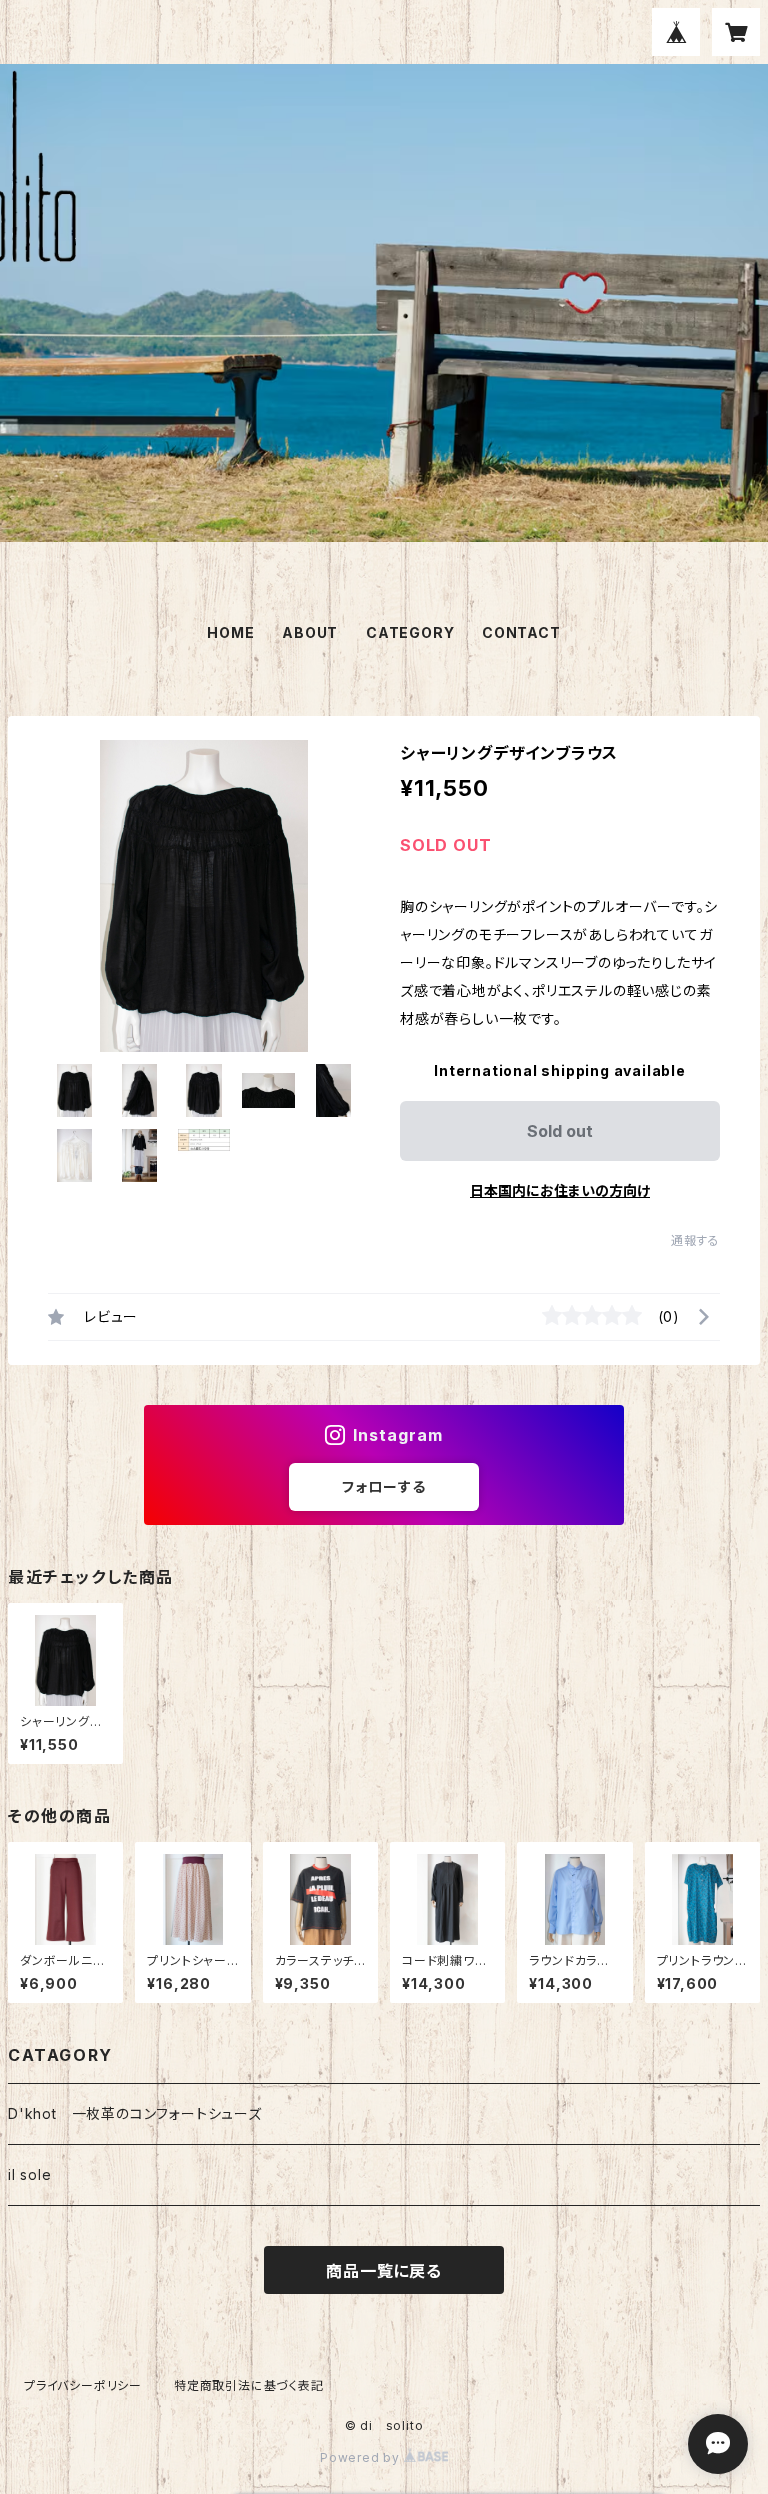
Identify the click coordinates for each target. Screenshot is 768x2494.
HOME (230, 632)
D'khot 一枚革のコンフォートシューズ (135, 2113)
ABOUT (310, 632)
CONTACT (521, 632)
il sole (30, 2174)
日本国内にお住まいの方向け (560, 1190)
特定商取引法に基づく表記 (249, 2385)
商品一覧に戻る (384, 2271)
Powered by (362, 2457)
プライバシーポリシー (83, 2385)
